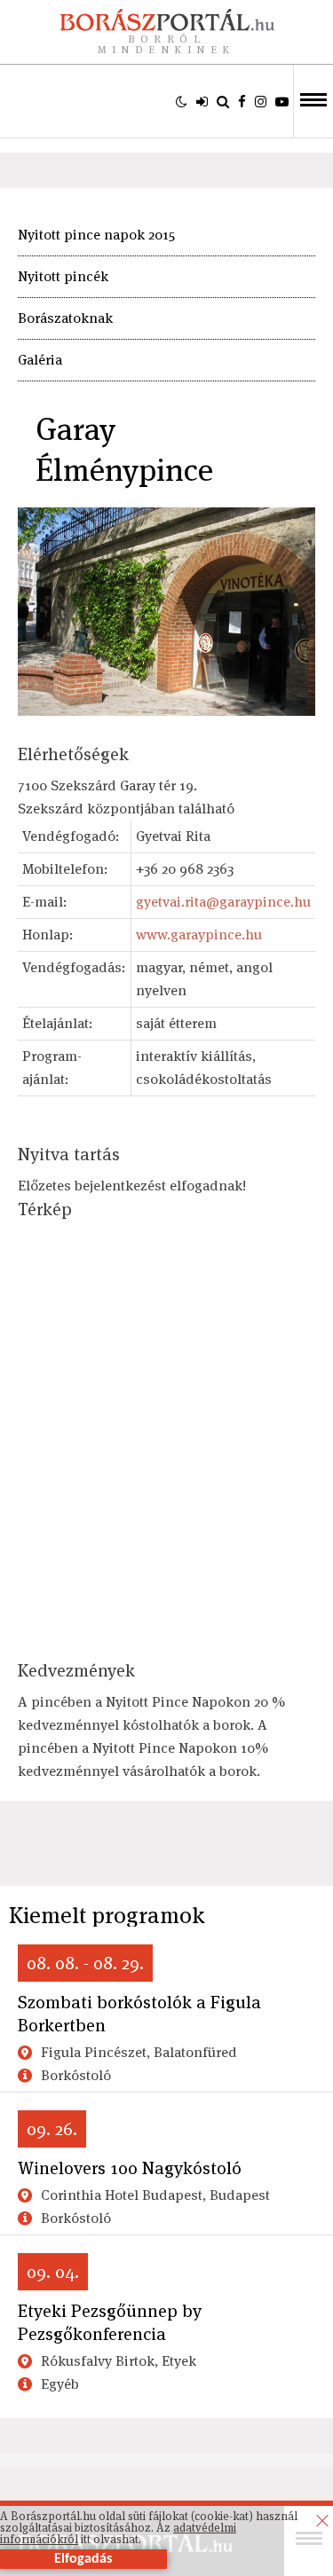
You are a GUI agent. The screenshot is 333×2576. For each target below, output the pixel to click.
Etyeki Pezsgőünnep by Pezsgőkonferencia (110, 2322)
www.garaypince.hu (199, 935)
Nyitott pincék (63, 276)
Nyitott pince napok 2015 (96, 235)
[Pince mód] (182, 101)
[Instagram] (261, 101)
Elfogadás (83, 2559)
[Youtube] (282, 101)
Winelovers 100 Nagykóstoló (130, 2168)
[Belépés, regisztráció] (202, 101)
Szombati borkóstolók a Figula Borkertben (139, 2014)
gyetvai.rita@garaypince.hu (223, 902)
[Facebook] (242, 101)
